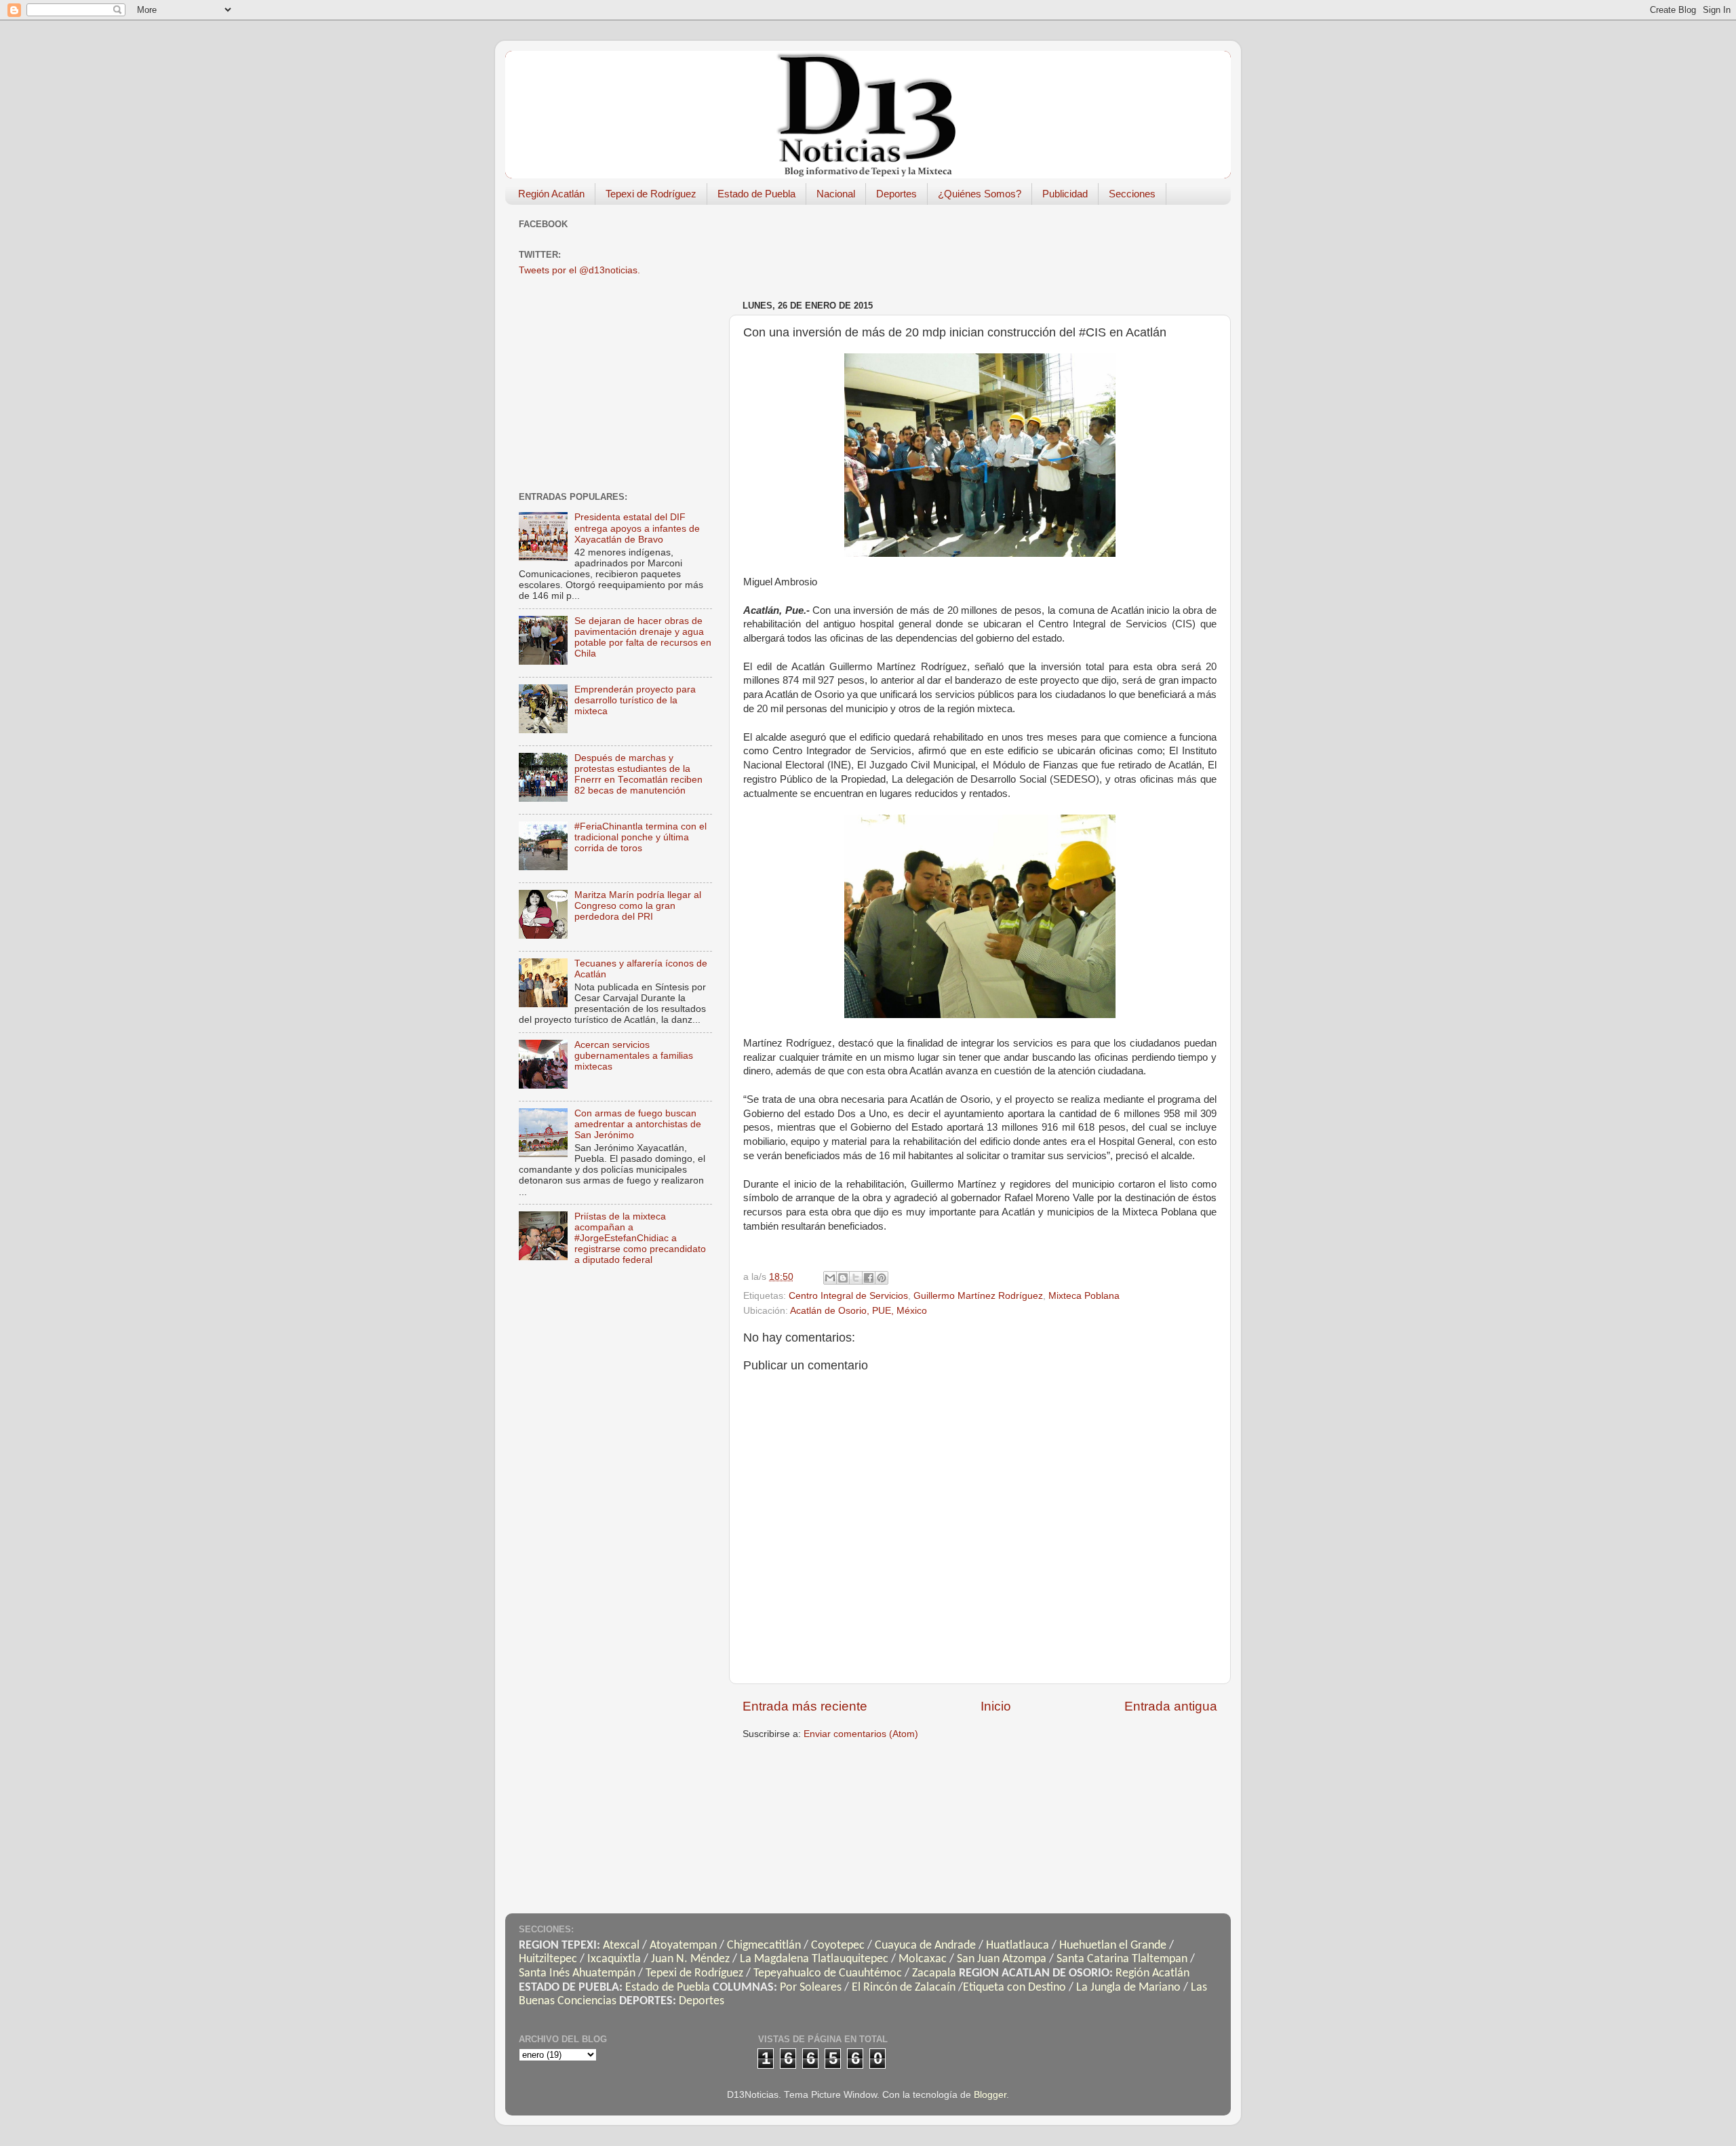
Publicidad (1065, 194)
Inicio (996, 1706)
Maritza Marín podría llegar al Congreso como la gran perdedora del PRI (638, 906)
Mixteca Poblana (1084, 1296)
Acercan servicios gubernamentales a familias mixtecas (634, 1056)
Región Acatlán (551, 194)
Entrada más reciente (805, 1706)
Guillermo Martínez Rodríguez (978, 1296)
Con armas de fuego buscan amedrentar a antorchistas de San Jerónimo (638, 1124)
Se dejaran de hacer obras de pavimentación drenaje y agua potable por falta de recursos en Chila (643, 638)
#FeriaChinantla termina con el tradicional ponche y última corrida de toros (640, 837)
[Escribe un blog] (843, 1278)
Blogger (990, 2095)
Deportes (896, 194)
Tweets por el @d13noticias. (579, 270)
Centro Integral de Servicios (848, 1296)
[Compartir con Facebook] (869, 1278)
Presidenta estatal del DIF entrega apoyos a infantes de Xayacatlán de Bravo (637, 528)
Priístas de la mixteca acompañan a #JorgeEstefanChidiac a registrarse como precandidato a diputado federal (640, 1238)
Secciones (1132, 194)
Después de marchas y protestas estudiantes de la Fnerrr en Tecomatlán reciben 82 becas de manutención (638, 775)
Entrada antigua (1171, 1706)
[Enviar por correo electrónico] (830, 1278)
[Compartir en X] (856, 1278)
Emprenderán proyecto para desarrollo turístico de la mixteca (635, 700)
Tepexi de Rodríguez (651, 194)
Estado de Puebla (756, 194)
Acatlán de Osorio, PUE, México (859, 1311)
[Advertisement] (989, 246)
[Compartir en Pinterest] (882, 1278)
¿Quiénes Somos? (980, 194)
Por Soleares (811, 1988)
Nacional (836, 194)
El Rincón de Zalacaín (904, 1988)
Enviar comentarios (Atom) (861, 1734)
